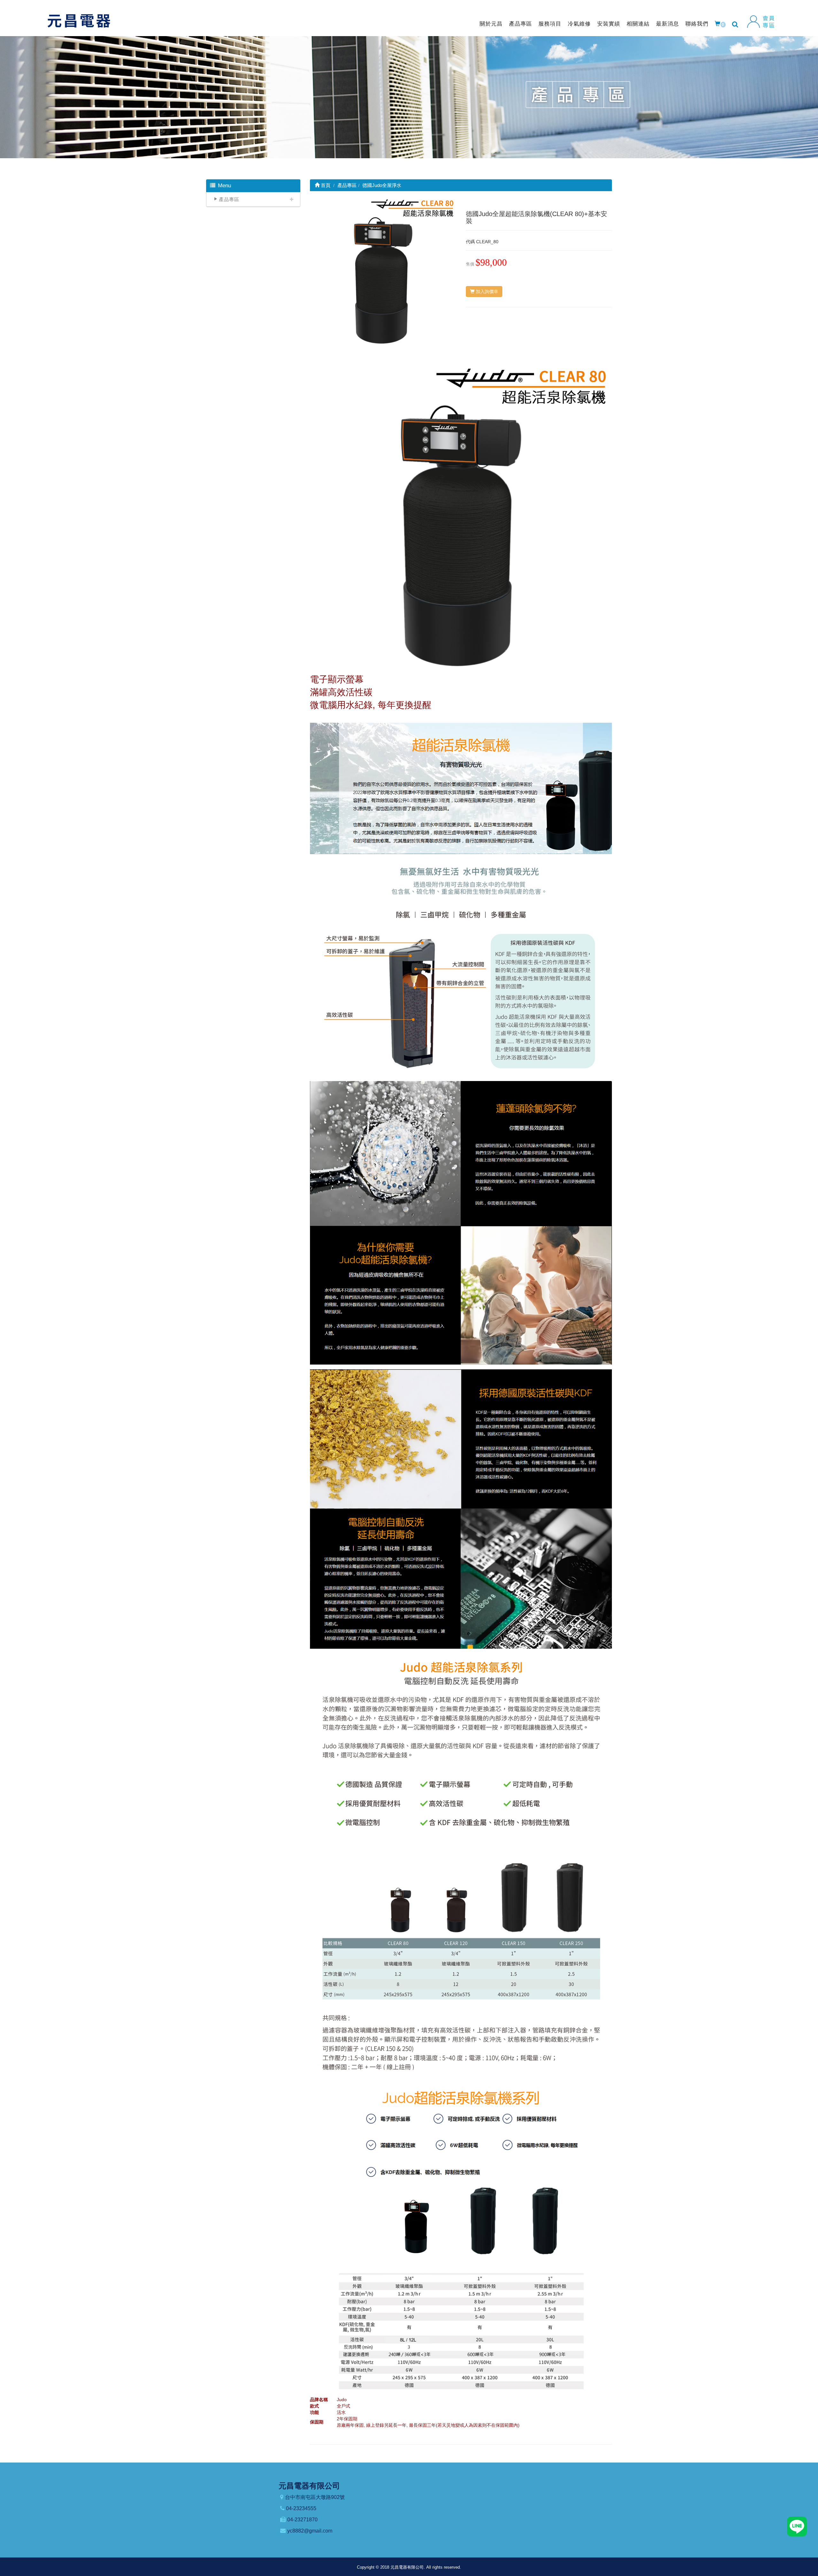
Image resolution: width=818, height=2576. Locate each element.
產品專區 (521, 24)
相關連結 (638, 24)
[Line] (797, 2526)
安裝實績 (609, 24)
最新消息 (668, 24)
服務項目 (550, 24)
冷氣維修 (579, 24)
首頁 (325, 185)
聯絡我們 (697, 24)
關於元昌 (491, 24)
